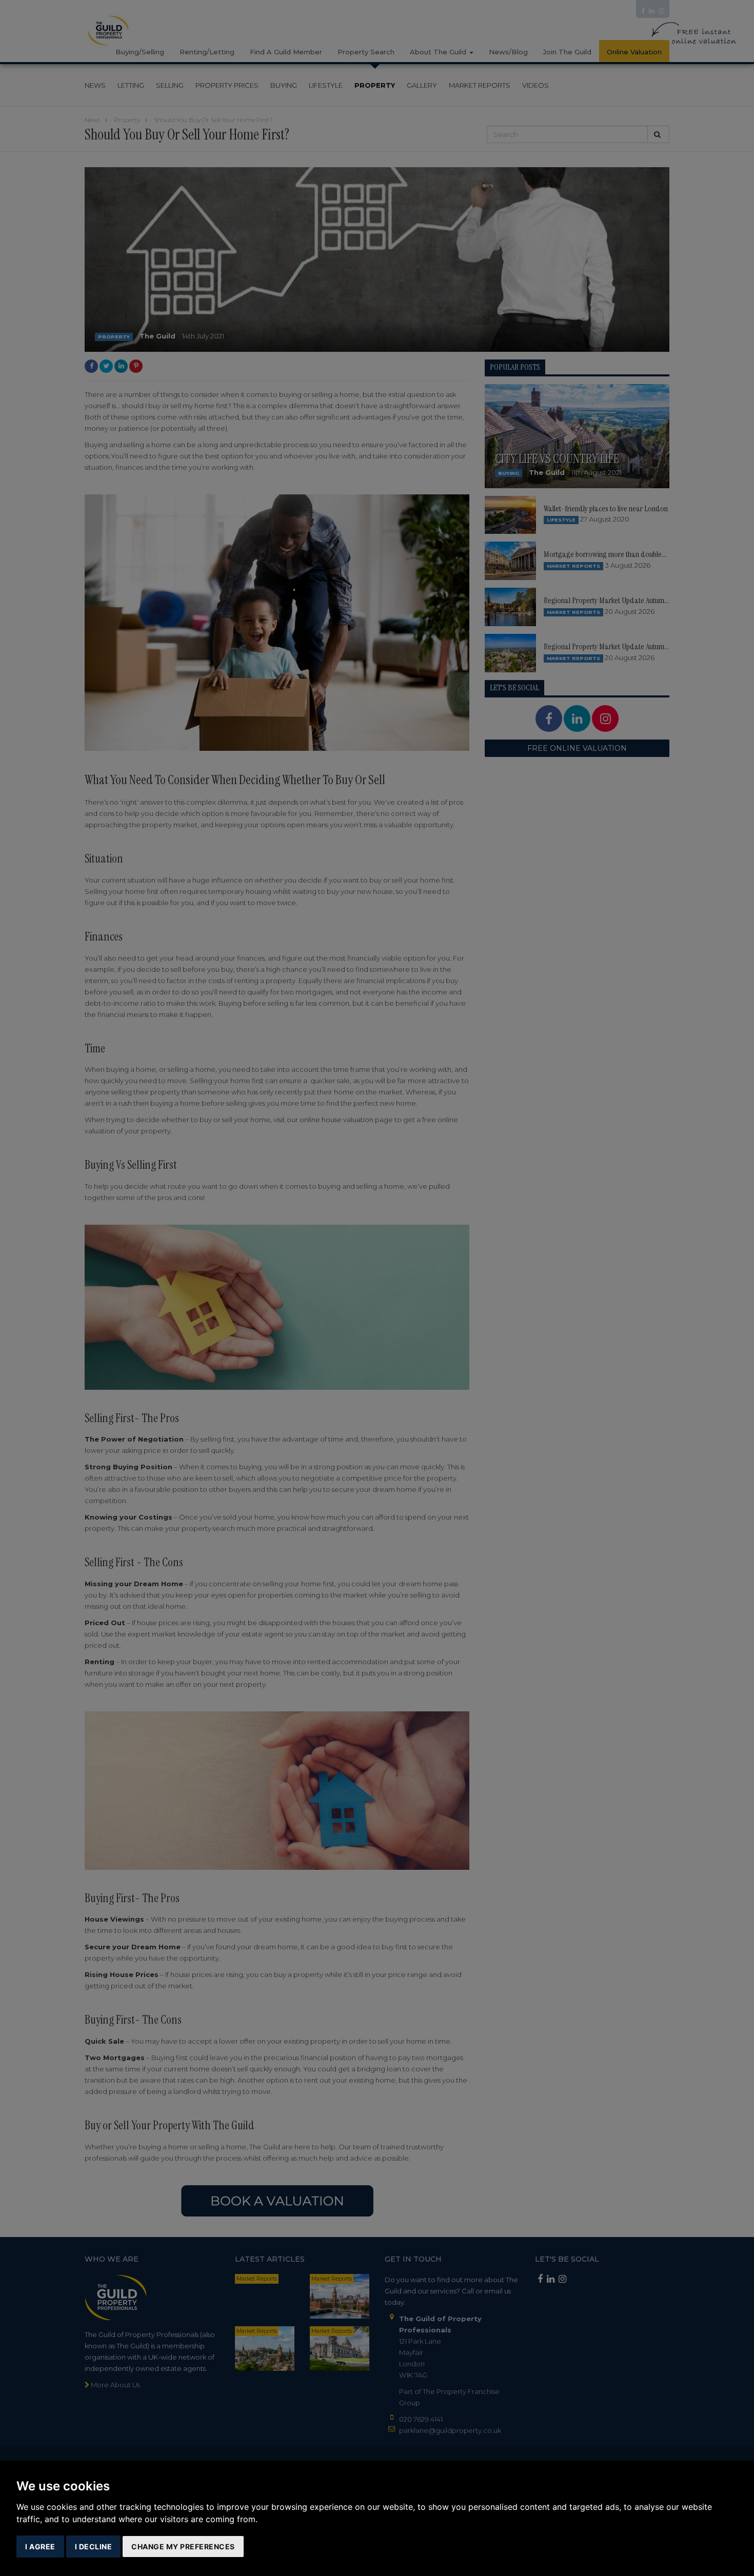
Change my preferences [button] (183, 2547)
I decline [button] (94, 2547)
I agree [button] (40, 2547)
